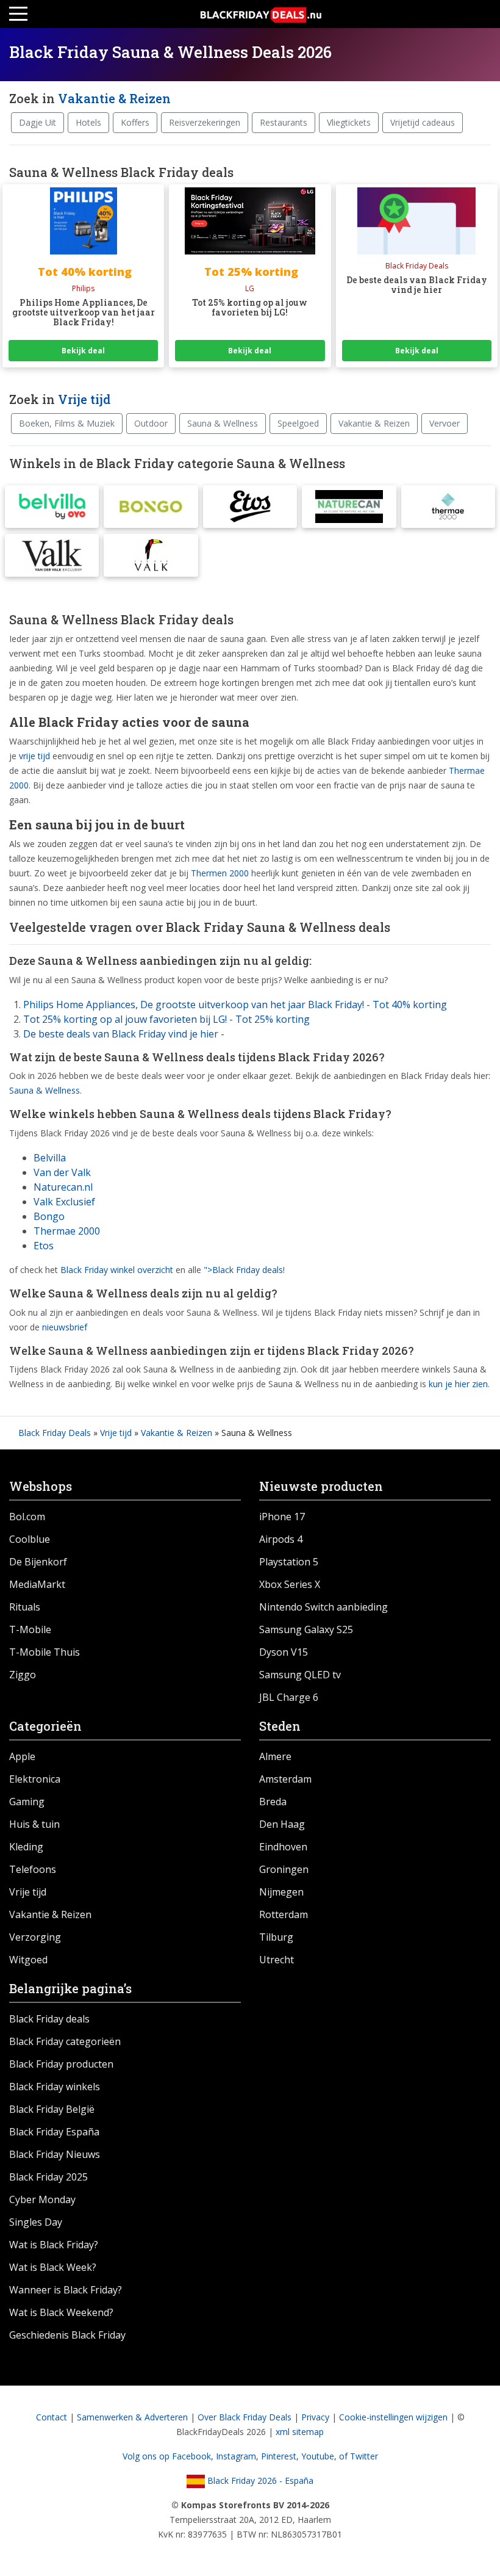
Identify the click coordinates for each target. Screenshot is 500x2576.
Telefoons (33, 1869)
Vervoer (445, 423)
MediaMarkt (37, 1584)
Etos (44, 1246)
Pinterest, (281, 2456)
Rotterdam (284, 1914)
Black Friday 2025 (48, 2177)
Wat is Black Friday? (54, 2245)
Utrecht (277, 1960)
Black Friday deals (49, 2019)
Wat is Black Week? (53, 2267)
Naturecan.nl (63, 1187)
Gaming (27, 1802)
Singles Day (36, 2222)
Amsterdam (285, 1779)
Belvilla (50, 1158)
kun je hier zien (458, 1384)
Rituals (25, 1607)
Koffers (135, 122)
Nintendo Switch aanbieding (323, 1607)
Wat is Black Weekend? (61, 2312)
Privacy (315, 2417)
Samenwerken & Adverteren (132, 2417)
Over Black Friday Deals (245, 2417)
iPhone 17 (282, 1517)
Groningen (284, 1869)
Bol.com (27, 1517)
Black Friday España (54, 2132)
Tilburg (276, 1937)
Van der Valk (62, 1172)
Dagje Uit (37, 122)
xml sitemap (300, 2432)
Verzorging (35, 1937)
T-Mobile (30, 1629)
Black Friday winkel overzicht (117, 1270)
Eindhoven (283, 1847)
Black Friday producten (61, 2064)
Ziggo (23, 1675)
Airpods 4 (281, 1539)
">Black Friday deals (243, 1270)
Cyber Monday (42, 2199)
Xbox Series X (290, 1584)
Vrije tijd (84, 399)
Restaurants (284, 122)
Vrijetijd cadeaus (423, 122)
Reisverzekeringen (205, 122)
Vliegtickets (349, 122)
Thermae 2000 (67, 1231)
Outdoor (151, 423)
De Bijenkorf (38, 1562)
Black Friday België (52, 2109)
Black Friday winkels (55, 2087)
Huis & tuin (34, 1824)
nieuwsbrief (65, 1327)
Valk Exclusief (64, 1202)
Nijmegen (281, 1892)
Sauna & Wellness (223, 423)
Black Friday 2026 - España (259, 2480)
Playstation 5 (289, 1562)
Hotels (88, 122)
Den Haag (282, 1824)
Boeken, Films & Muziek (67, 423)
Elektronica (35, 1779)
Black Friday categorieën (65, 2041)
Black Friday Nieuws (55, 2154)
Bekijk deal (83, 351)
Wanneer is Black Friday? (66, 2290)
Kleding (26, 1847)
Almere (275, 1756)
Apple (22, 1756)
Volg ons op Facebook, (169, 2456)
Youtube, (320, 2456)
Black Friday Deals (55, 1433)
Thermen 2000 (220, 873)
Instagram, (238, 2456)
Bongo (49, 1216)
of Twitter (359, 2456)
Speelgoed (298, 423)
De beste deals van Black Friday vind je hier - (124, 1034)
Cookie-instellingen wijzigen (393, 2417)
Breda (273, 1802)
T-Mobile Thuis (45, 1652)
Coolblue (30, 1539)
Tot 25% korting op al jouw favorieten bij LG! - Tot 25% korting (166, 1019)
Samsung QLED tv (300, 1675)
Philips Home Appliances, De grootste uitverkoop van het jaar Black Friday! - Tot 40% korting (235, 1005)
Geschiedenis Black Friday (67, 2335)
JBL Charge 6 (289, 1697)
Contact (52, 2417)
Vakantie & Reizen (114, 98)
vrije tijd (34, 756)
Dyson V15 (284, 1652)
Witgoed (28, 1960)
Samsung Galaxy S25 (306, 1629)
